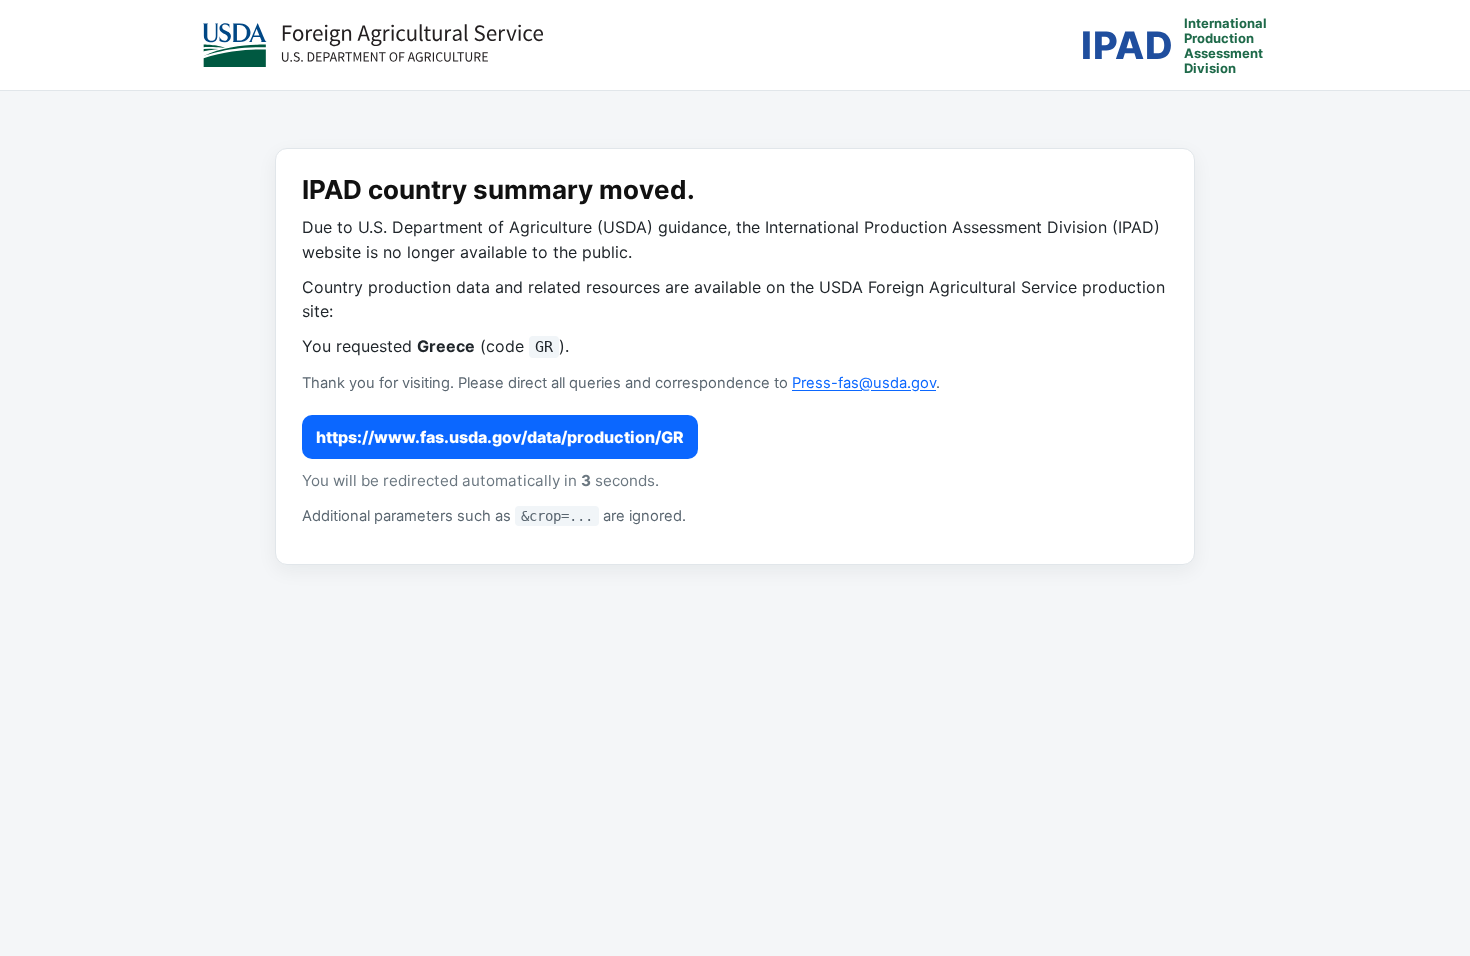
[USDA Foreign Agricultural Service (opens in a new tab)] (373, 45)
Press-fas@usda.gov (864, 383)
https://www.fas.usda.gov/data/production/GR (500, 437)
